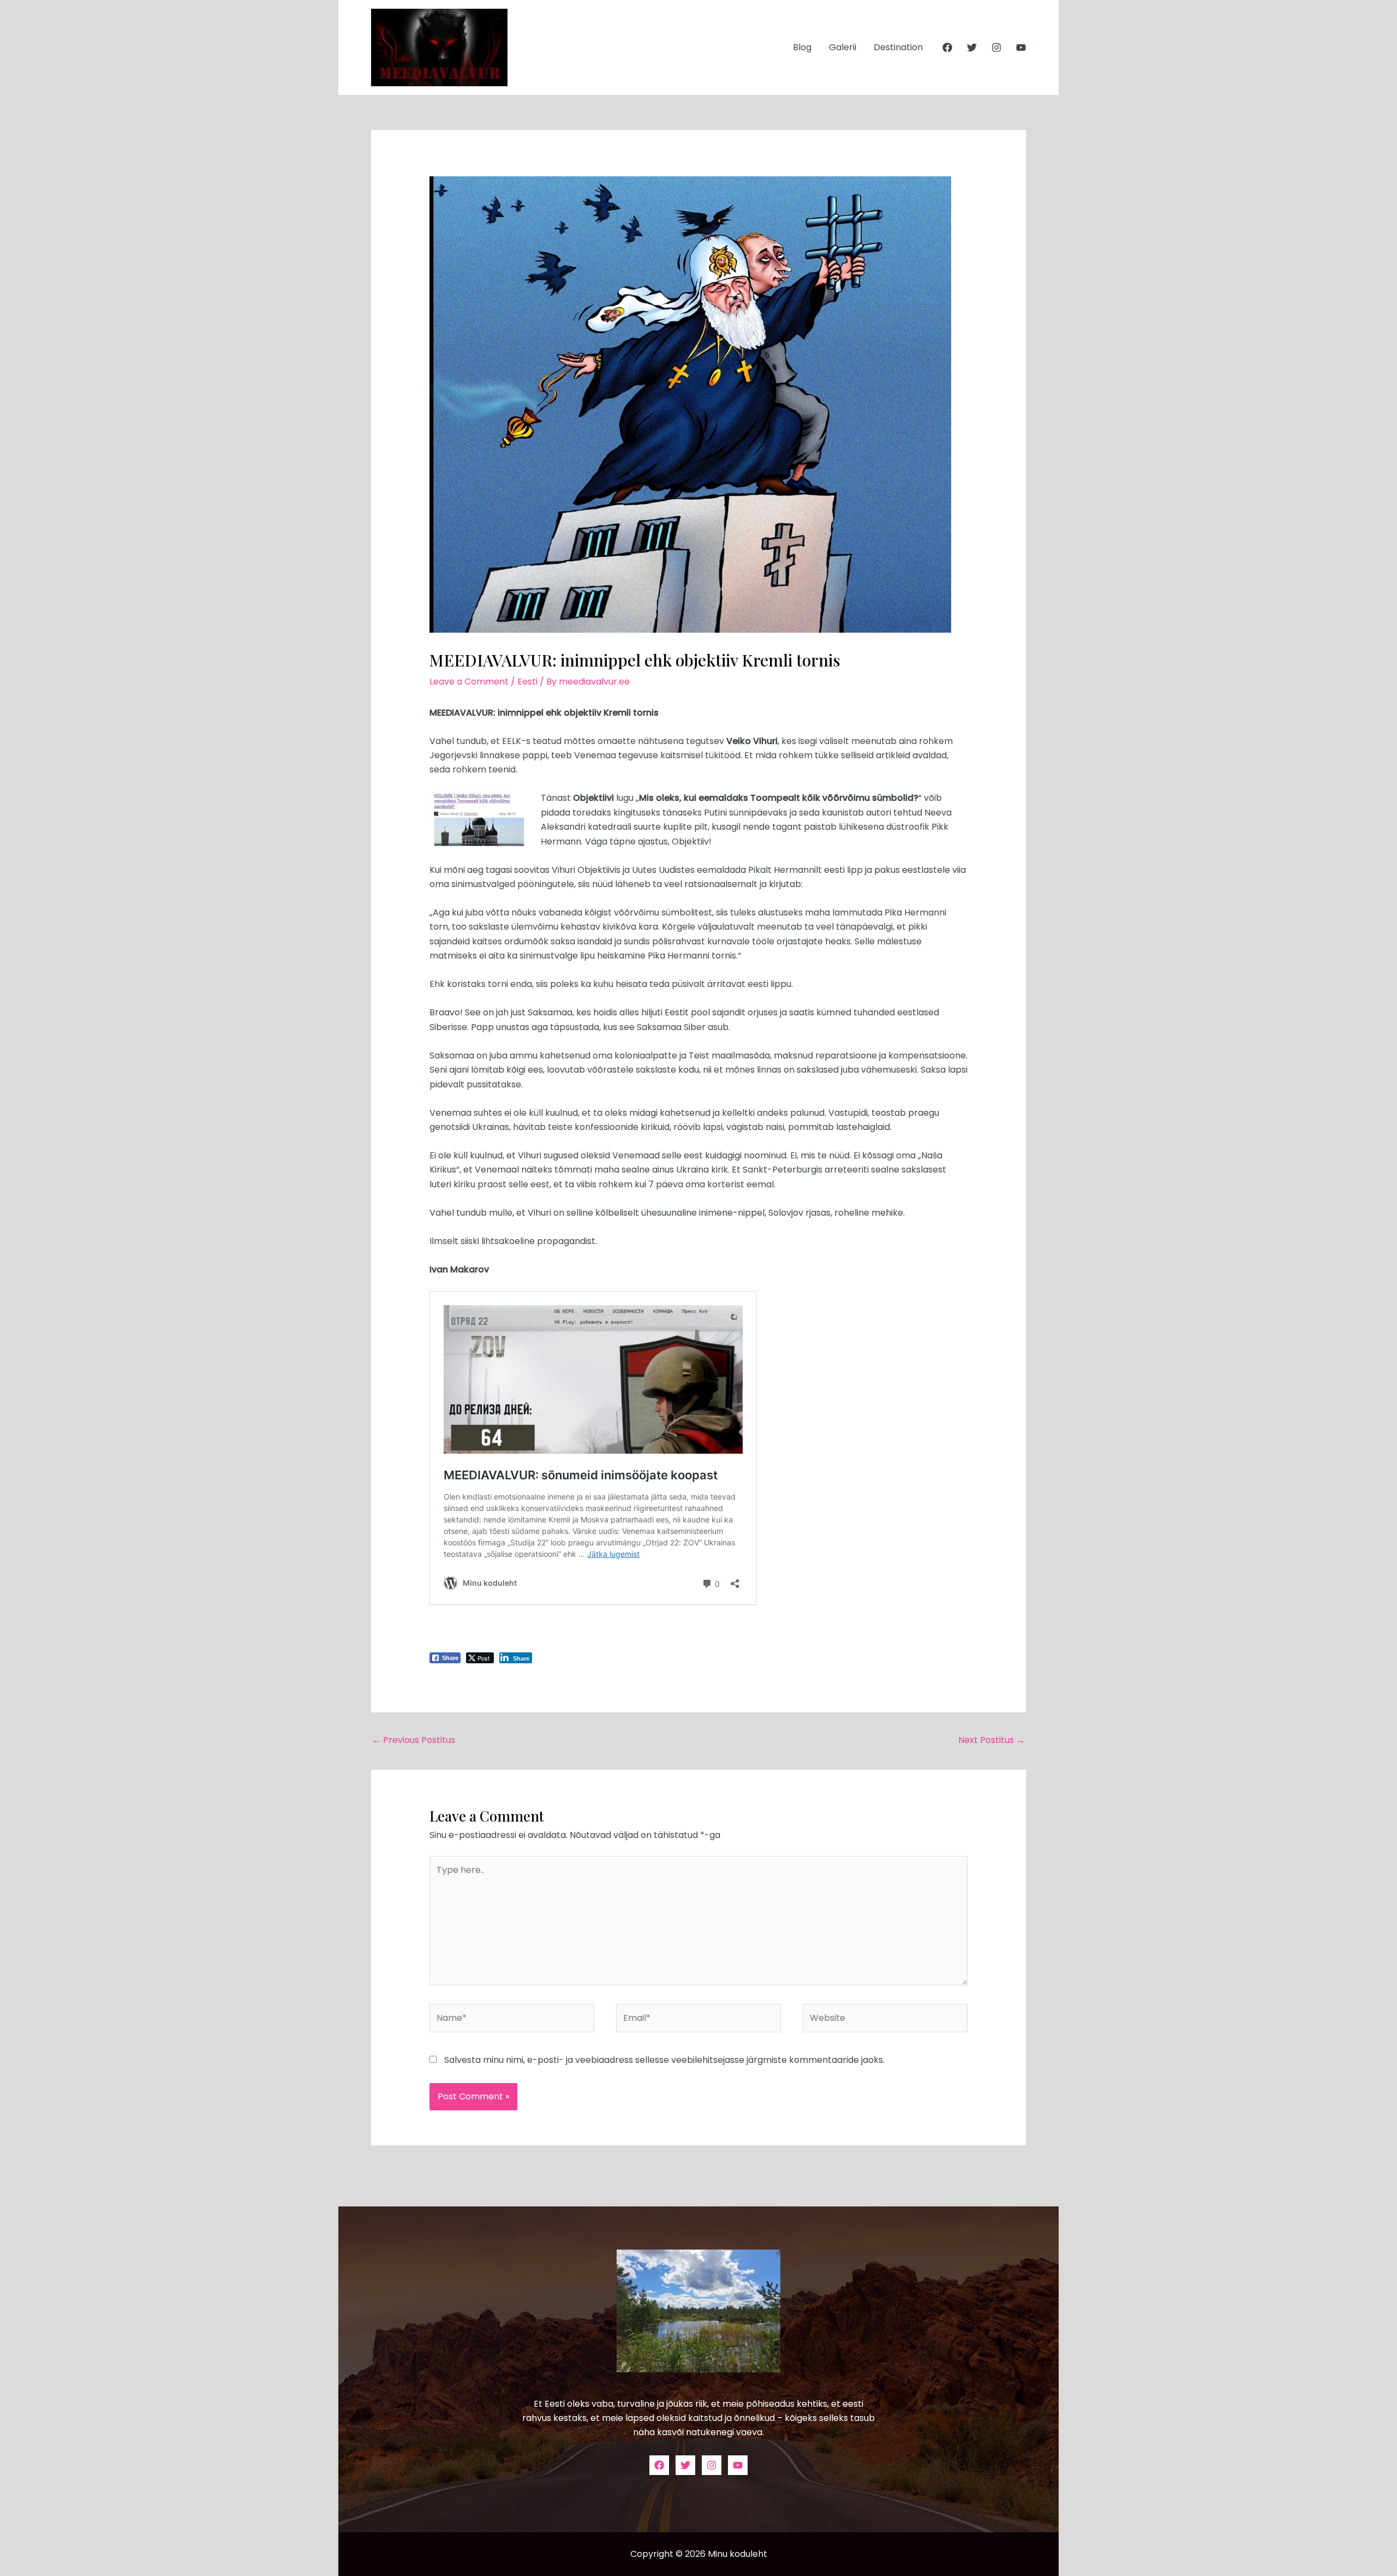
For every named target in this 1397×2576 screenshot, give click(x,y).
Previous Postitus (414, 1740)
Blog (802, 47)
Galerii (843, 47)
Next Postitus (992, 1740)
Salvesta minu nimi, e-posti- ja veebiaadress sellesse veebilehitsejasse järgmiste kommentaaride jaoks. (664, 2060)
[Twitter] (972, 47)
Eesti (527, 682)
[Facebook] (947, 47)
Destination (898, 47)
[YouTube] (1021, 47)
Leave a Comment (469, 682)
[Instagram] (996, 47)
